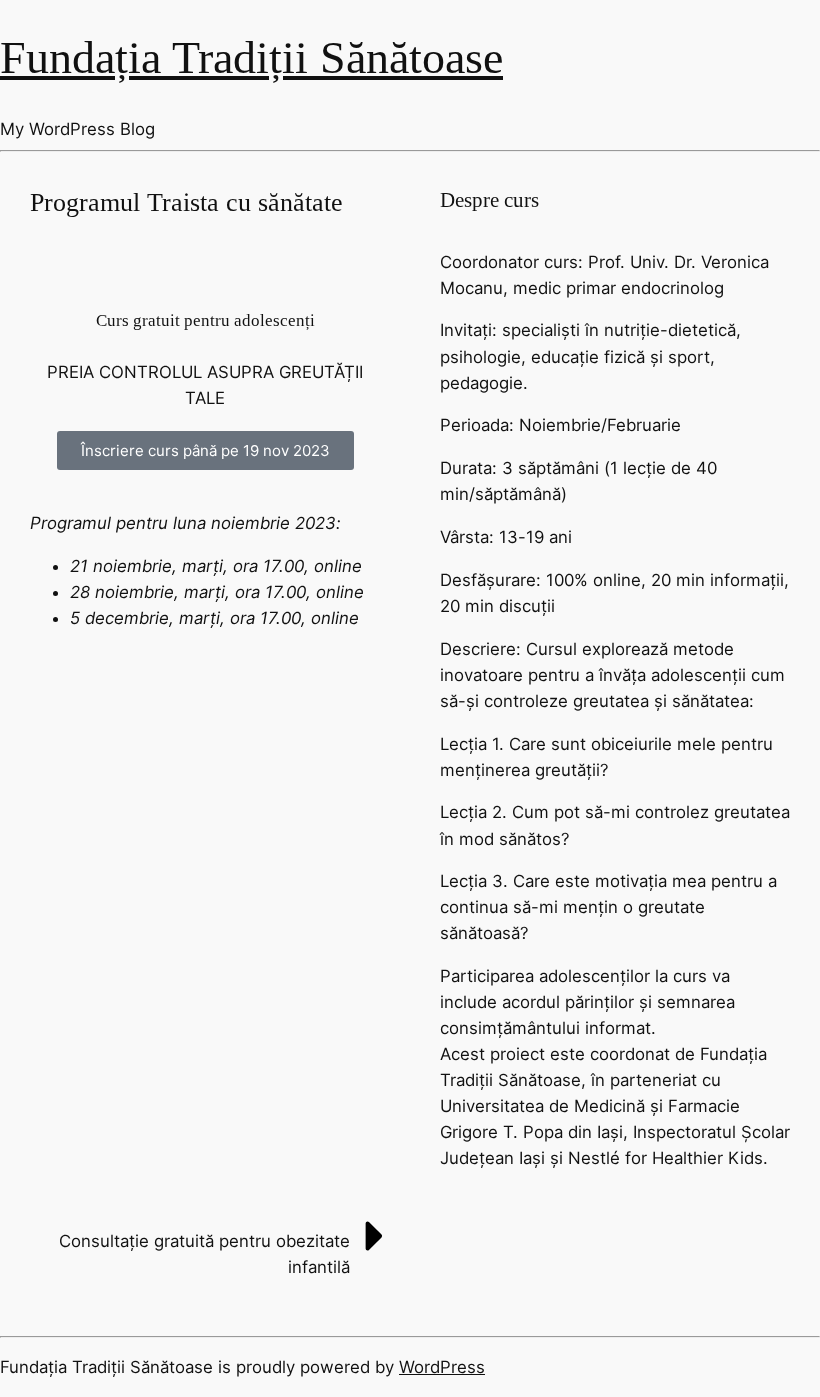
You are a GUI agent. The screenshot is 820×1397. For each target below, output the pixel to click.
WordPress (442, 1367)
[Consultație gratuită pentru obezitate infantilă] (375, 1236)
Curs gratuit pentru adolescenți (205, 320)
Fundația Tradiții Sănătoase (251, 57)
